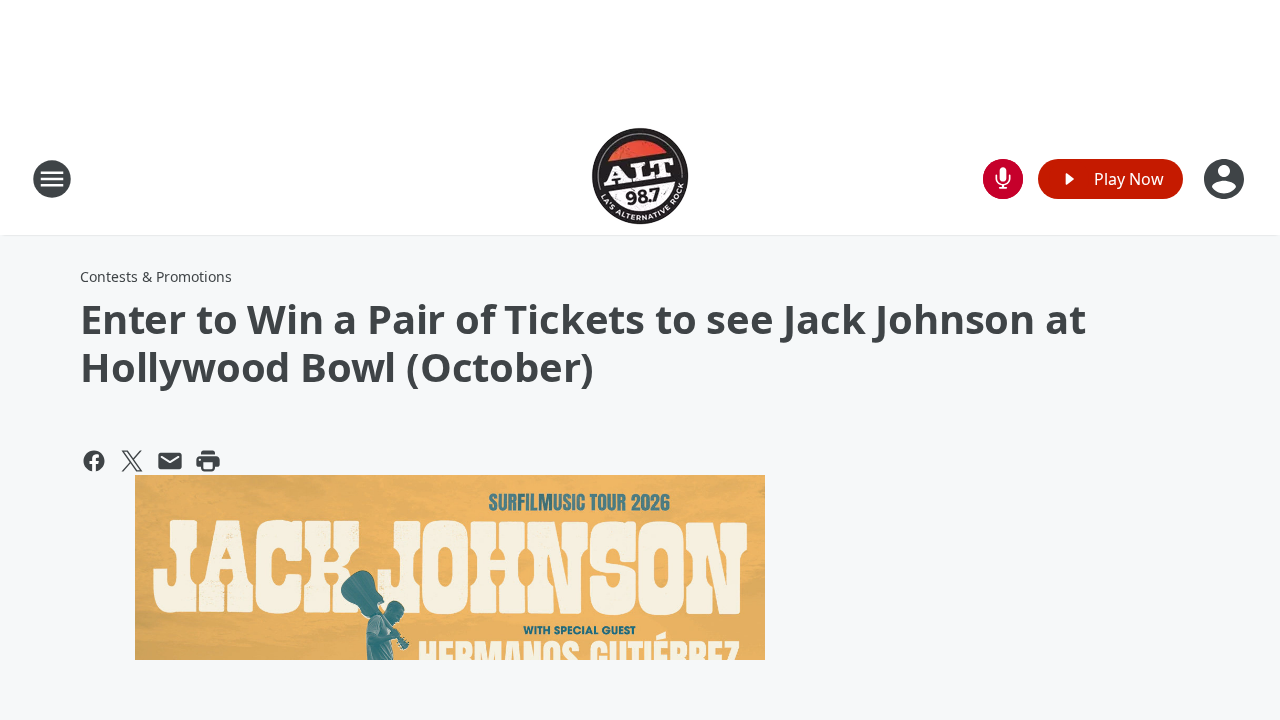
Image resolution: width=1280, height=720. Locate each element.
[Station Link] (640, 178)
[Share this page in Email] (170, 461)
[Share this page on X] (132, 461)
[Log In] (1226, 179)
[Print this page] (208, 461)
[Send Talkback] (1003, 179)
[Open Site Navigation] (52, 179)
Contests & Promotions (156, 276)
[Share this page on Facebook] (94, 461)
